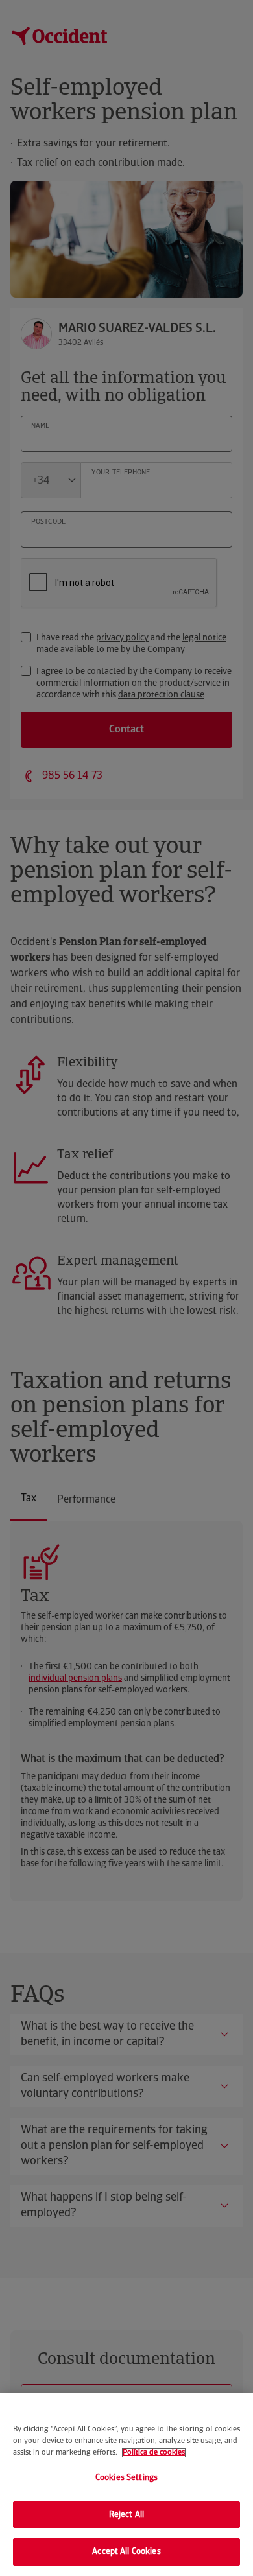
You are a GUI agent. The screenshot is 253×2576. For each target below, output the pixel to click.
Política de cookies (154, 2453)
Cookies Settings (126, 2478)
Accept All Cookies (126, 2552)
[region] (126, 2484)
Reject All (126, 2515)
